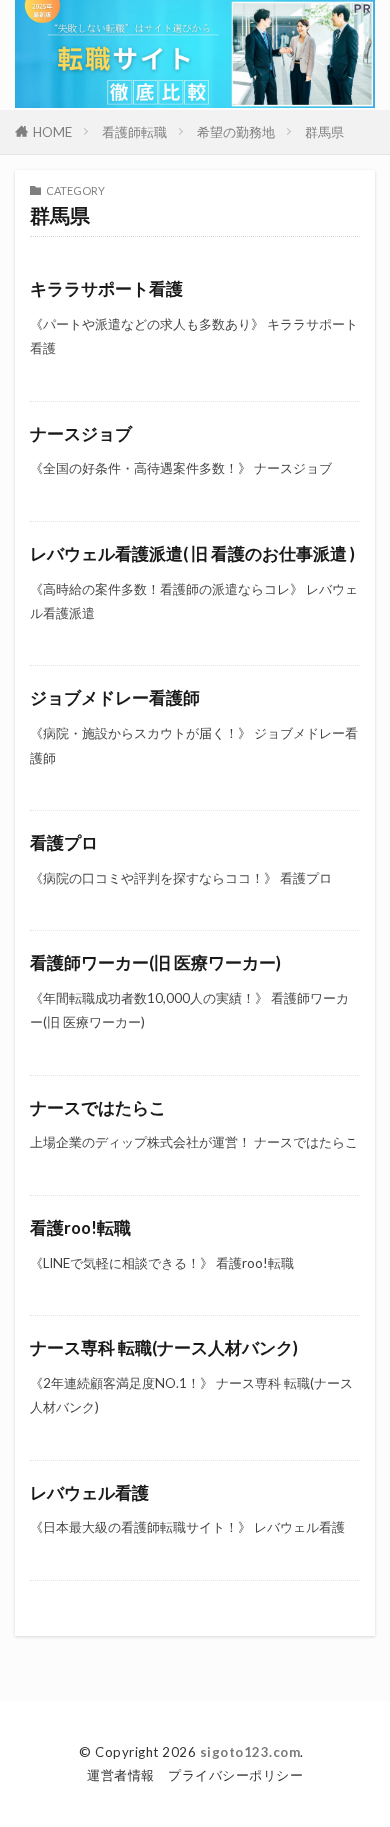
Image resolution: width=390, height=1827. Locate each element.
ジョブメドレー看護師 (115, 698)
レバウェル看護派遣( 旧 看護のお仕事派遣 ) (192, 554)
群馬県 (324, 132)
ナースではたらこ (98, 1108)
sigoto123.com (250, 1752)
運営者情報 (121, 1775)
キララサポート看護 (106, 289)
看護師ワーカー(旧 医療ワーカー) (155, 963)
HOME (52, 132)
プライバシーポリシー (235, 1775)
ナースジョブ (81, 434)
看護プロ (64, 843)
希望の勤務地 (236, 132)
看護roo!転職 (80, 1228)
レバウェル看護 (89, 1493)
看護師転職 (134, 132)
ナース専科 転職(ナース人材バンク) (164, 1348)
